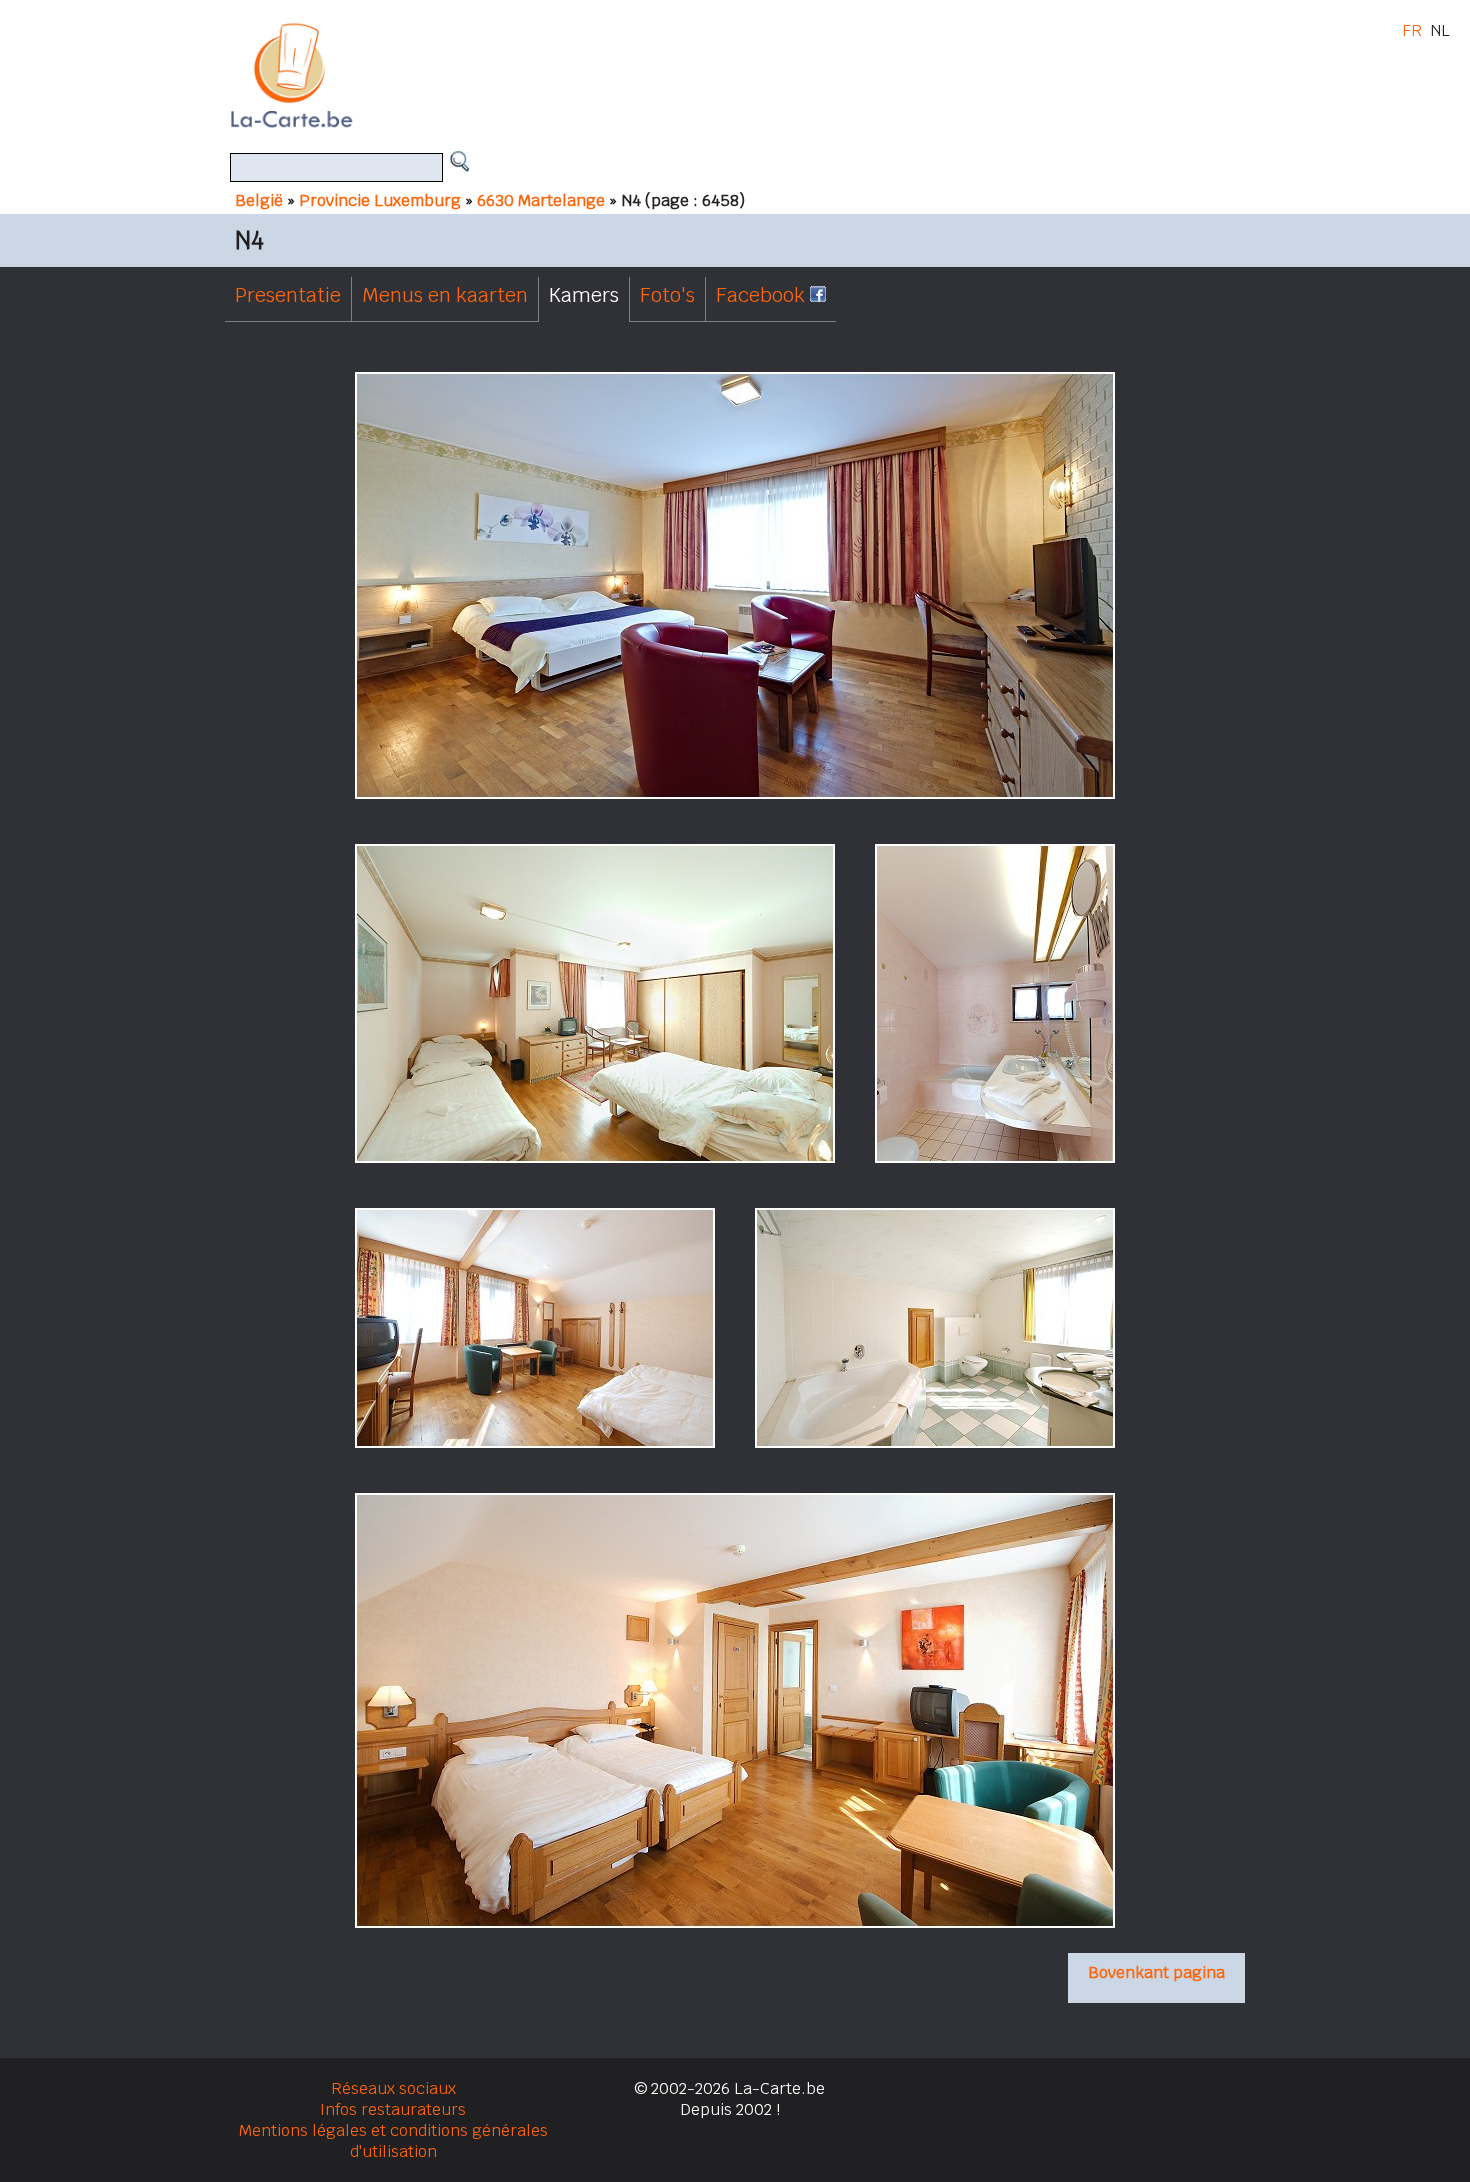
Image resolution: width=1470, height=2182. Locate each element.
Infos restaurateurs (393, 2109)
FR (1412, 30)
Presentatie (288, 295)
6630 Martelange (541, 200)
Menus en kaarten (445, 295)
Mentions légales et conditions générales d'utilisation (393, 2141)
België (259, 200)
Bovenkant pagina (1156, 1972)
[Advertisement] (758, 75)
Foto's (667, 295)
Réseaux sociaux (393, 2088)
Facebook (763, 295)
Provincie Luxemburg (380, 200)
